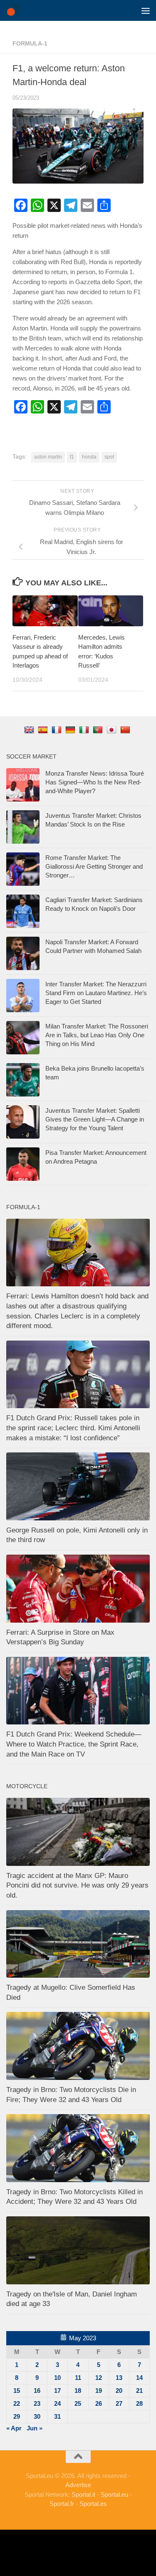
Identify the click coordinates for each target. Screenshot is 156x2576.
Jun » (35, 2428)
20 (119, 2391)
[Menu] (146, 10)
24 (57, 2403)
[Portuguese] (99, 730)
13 (119, 2378)
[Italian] (85, 730)
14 (139, 2378)
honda (89, 457)
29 (17, 2416)
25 (78, 2403)
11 (78, 2378)
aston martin (48, 457)
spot (109, 457)
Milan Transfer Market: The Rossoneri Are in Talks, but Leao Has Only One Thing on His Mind (97, 1035)
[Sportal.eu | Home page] (15, 10)
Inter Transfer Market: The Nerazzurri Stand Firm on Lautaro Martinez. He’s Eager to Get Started (96, 993)
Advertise (78, 2485)
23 (37, 2403)
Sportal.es (93, 2504)
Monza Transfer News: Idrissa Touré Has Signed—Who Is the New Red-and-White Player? (95, 782)
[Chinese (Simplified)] (126, 730)
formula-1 (30, 43)
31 (57, 2416)
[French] (58, 730)
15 (17, 2391)
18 (78, 2391)
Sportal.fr (62, 2504)
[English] (30, 730)
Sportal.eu (114, 2494)
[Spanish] (44, 730)
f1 (72, 457)
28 (139, 2403)
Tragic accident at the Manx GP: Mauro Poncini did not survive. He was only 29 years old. (77, 1885)
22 (17, 2403)
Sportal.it (83, 2494)
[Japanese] (113, 730)
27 (119, 2403)
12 (99, 2378)
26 (99, 2403)
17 (57, 2391)
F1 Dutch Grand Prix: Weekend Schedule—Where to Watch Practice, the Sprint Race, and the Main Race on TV (74, 1744)
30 (37, 2416)
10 (57, 2378)
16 (37, 2391)
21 (139, 2391)
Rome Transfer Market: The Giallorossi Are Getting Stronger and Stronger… (94, 866)
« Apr (14, 2428)
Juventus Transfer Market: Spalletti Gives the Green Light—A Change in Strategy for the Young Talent (95, 1119)
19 (99, 2391)
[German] (71, 730)
